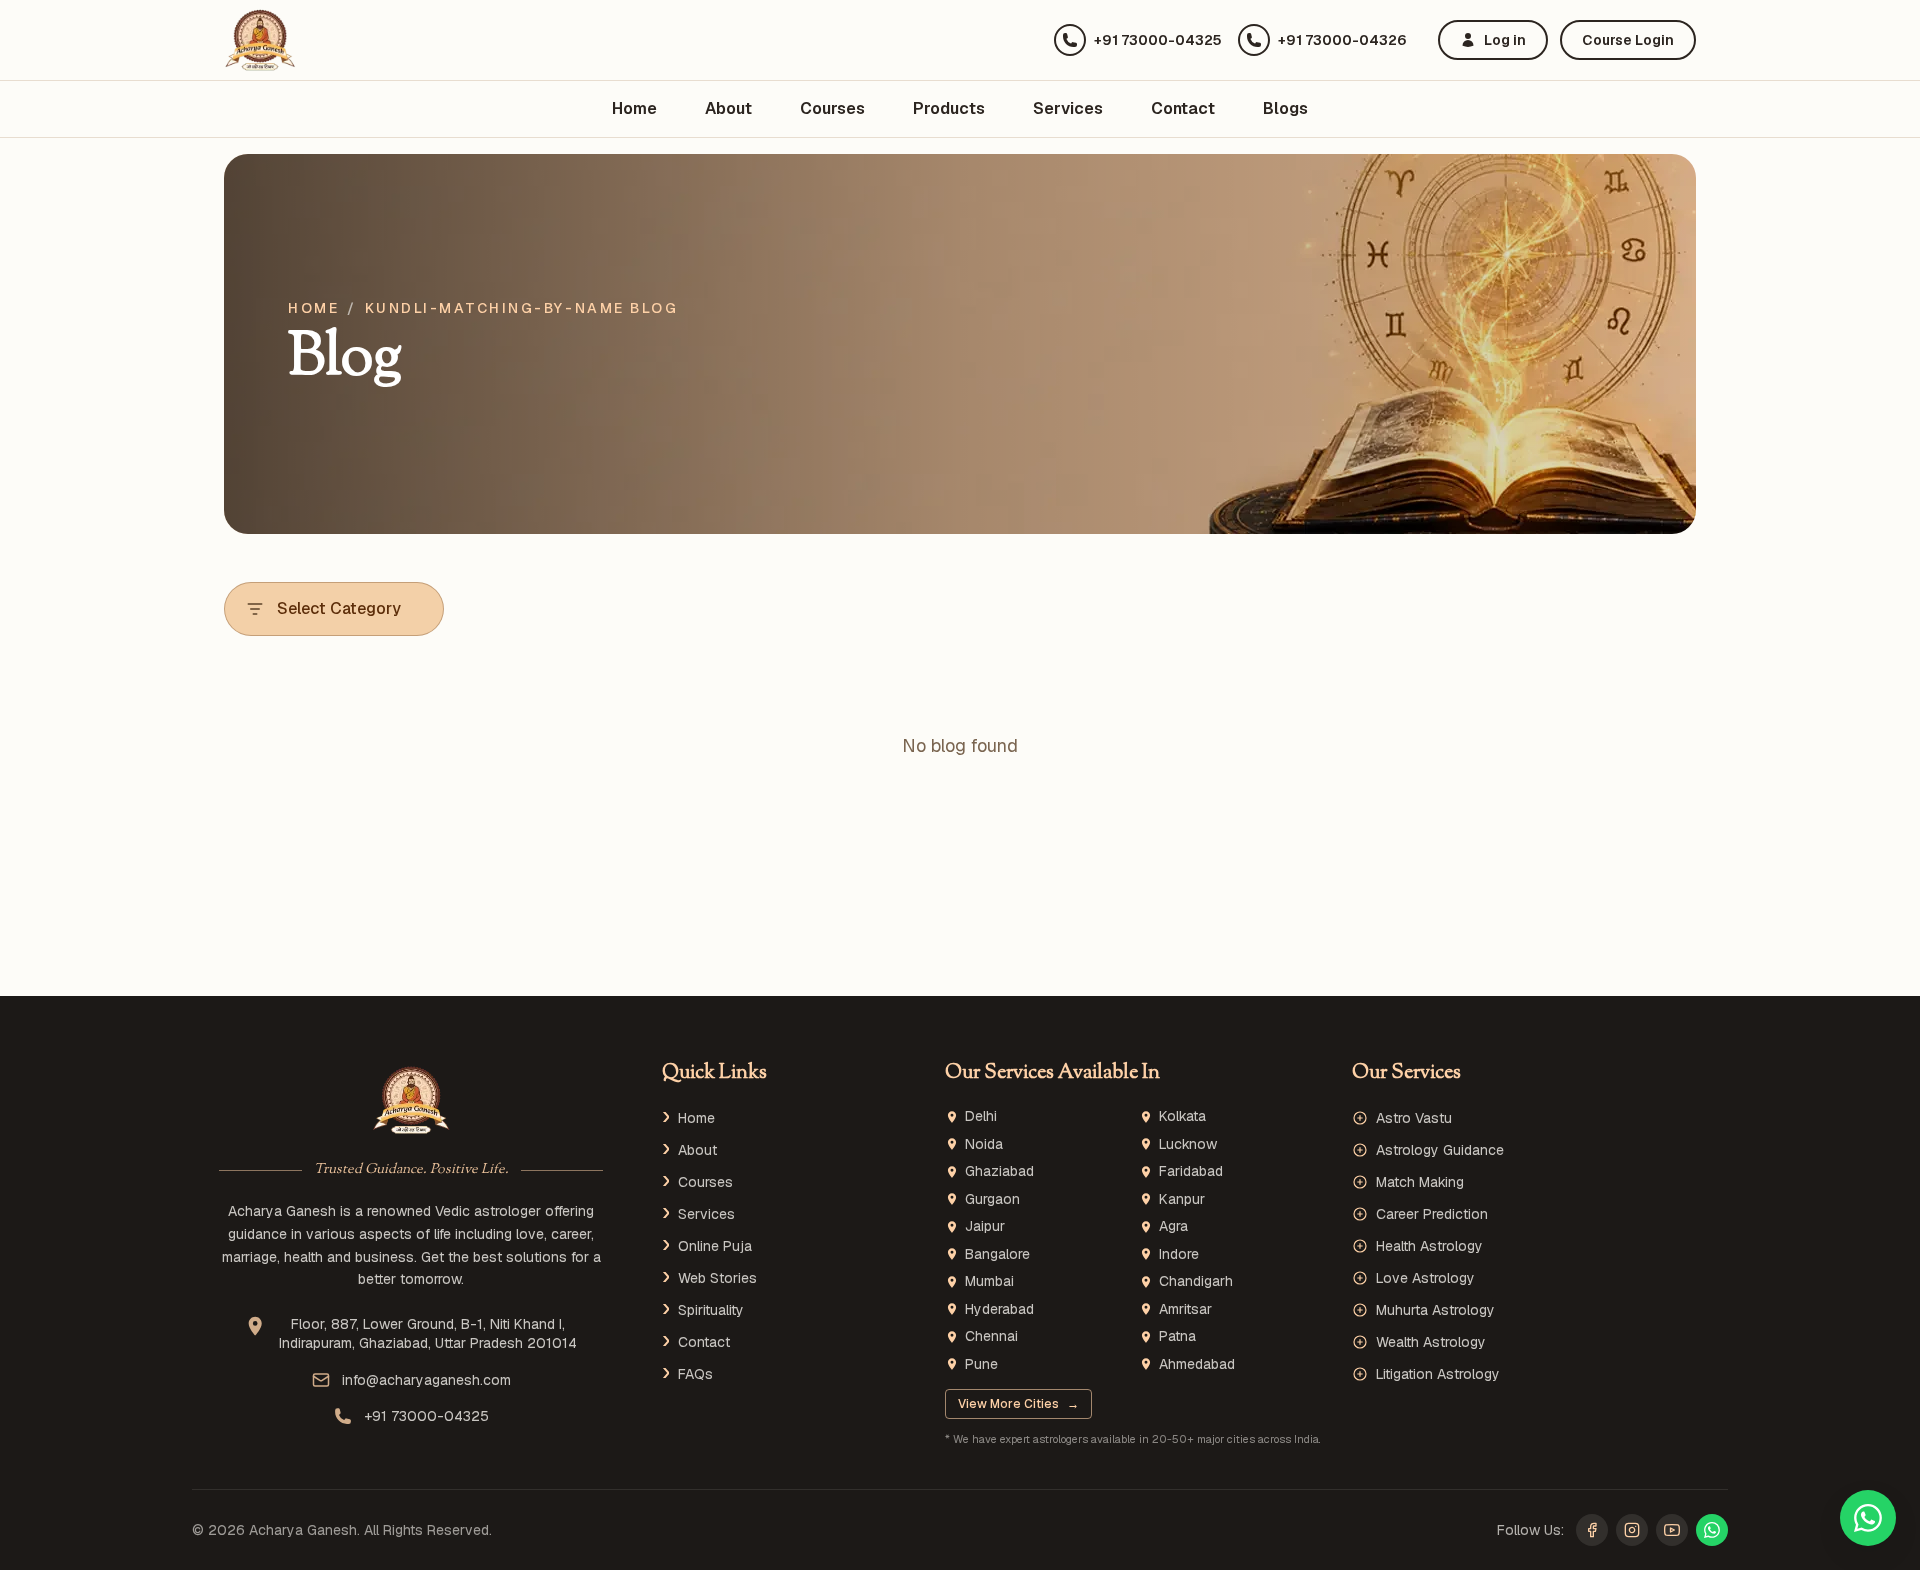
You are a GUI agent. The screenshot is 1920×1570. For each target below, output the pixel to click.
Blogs (1285, 108)
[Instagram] (1632, 1530)
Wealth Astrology (1431, 1342)
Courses (832, 108)
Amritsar (1185, 1309)
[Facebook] (1592, 1530)
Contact (1183, 108)
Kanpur (1182, 1199)
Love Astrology (1425, 1278)
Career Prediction (1432, 1214)
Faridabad (1191, 1171)
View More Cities (1018, 1404)
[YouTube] (1672, 1530)
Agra (1173, 1226)
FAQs (695, 1374)
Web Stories (717, 1278)
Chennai (991, 1336)
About (728, 108)
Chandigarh (1196, 1281)
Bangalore (997, 1254)
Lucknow (1188, 1144)
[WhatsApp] (1712, 1530)
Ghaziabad (999, 1171)
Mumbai (989, 1281)
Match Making (1420, 1182)
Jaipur (985, 1226)
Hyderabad (999, 1309)
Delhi (981, 1116)
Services (1068, 108)
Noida (984, 1144)
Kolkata (1182, 1116)
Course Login (1628, 40)
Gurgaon (992, 1199)
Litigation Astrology (1438, 1374)
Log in (1505, 40)
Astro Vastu (1414, 1118)
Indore (1179, 1254)
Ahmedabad (1197, 1364)
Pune (981, 1364)
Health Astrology (1429, 1246)
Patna (1177, 1336)
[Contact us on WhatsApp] (1868, 1518)
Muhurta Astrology (1435, 1310)
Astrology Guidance (1440, 1150)
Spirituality (711, 1310)
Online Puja (715, 1246)
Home (634, 108)
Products (949, 108)
